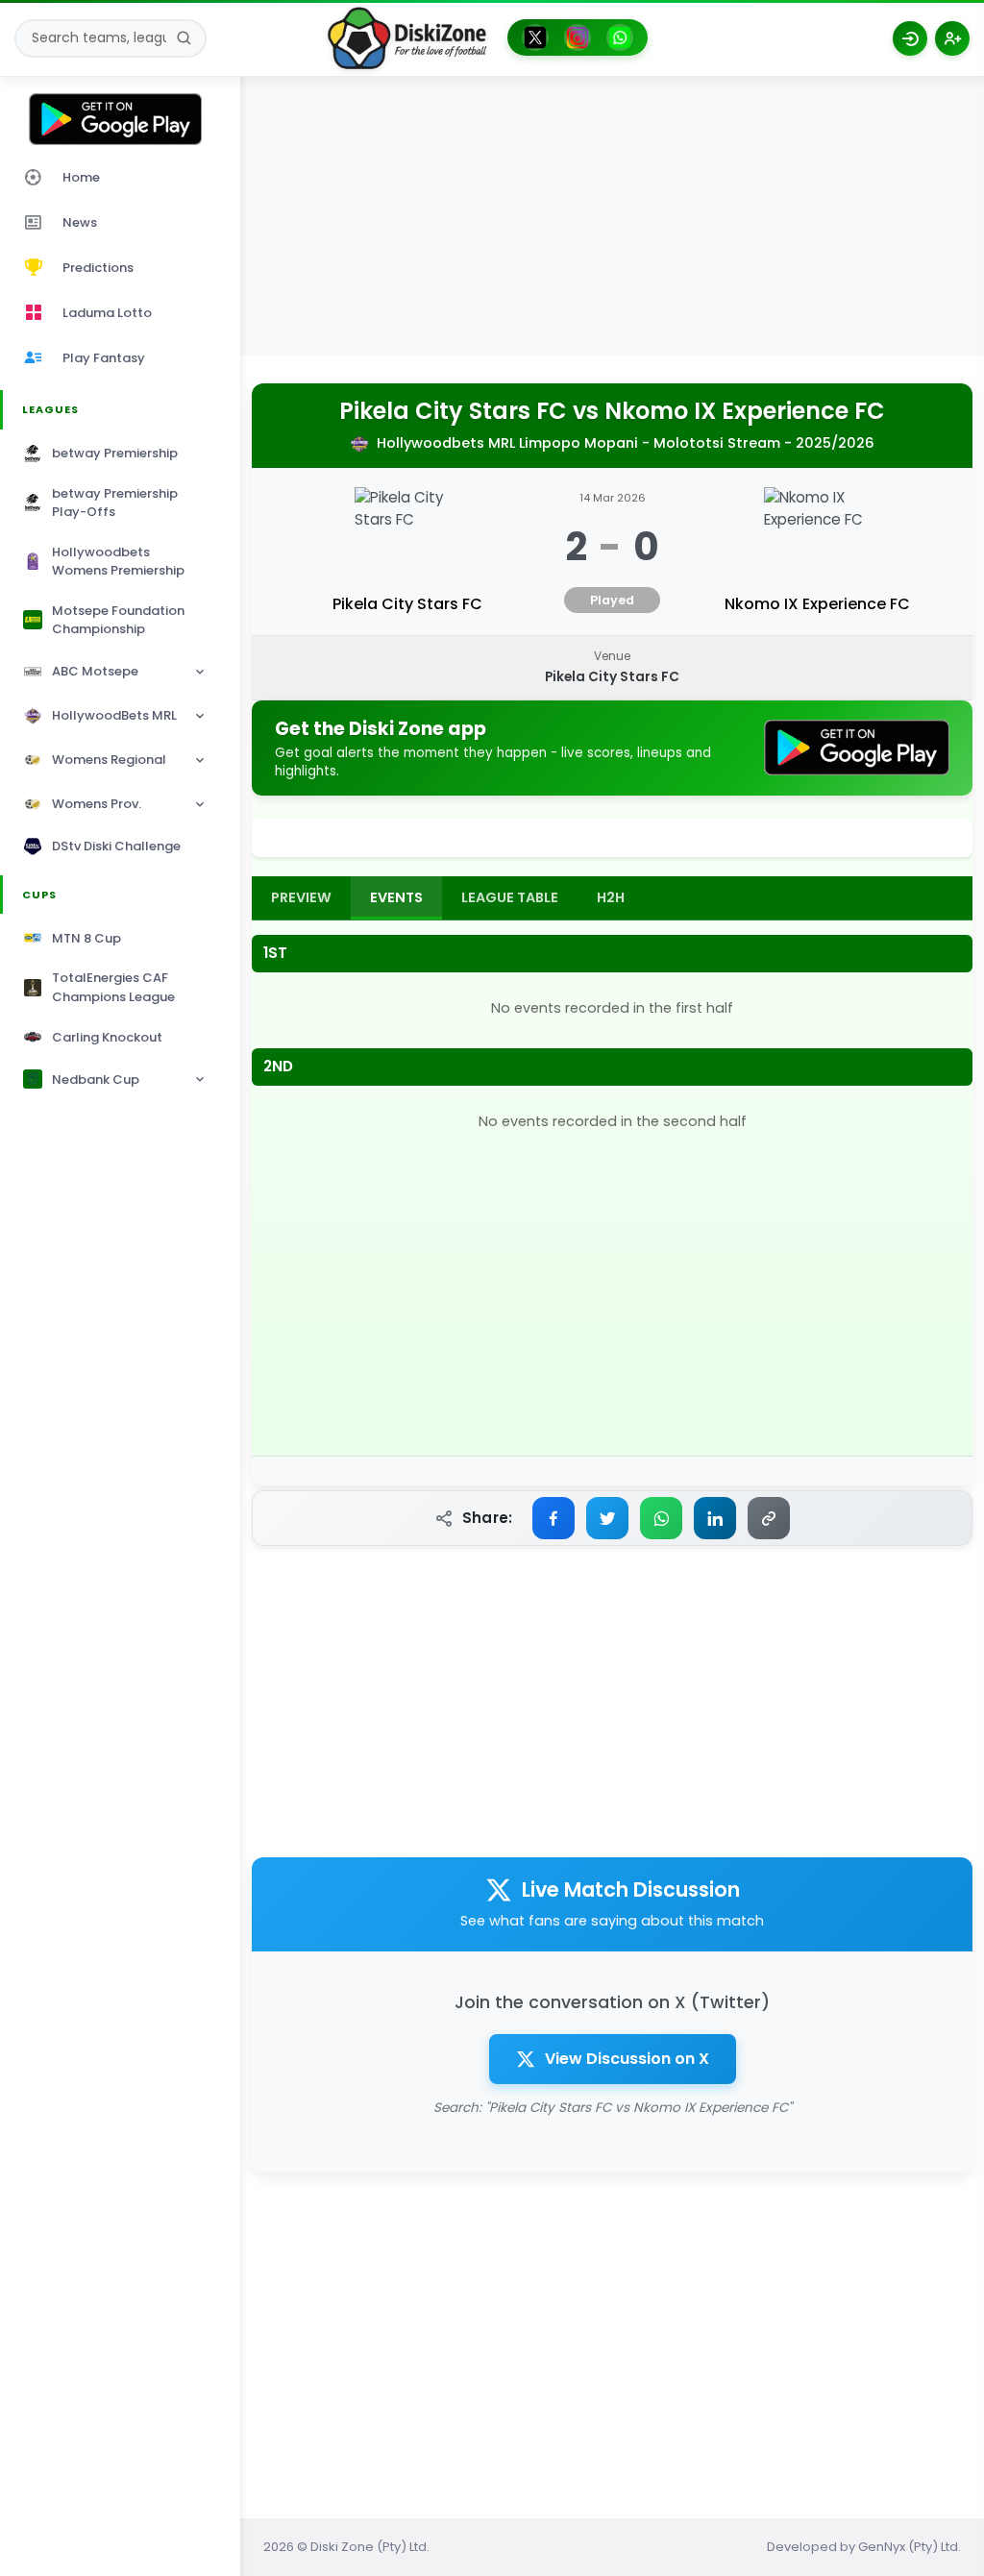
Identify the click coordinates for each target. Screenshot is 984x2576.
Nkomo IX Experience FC (745, 412)
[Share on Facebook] (553, 1518)
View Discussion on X (627, 2059)
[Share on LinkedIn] (715, 1518)
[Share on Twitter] (607, 1518)
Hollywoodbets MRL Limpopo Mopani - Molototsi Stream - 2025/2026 (626, 443)
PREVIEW (301, 897)
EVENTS (396, 897)
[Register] (952, 38)
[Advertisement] (612, 221)
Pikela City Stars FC (453, 412)
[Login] (910, 38)
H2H (611, 897)
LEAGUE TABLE (510, 897)
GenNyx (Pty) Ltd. (910, 2547)
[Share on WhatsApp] (661, 1518)
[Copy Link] (769, 1518)
